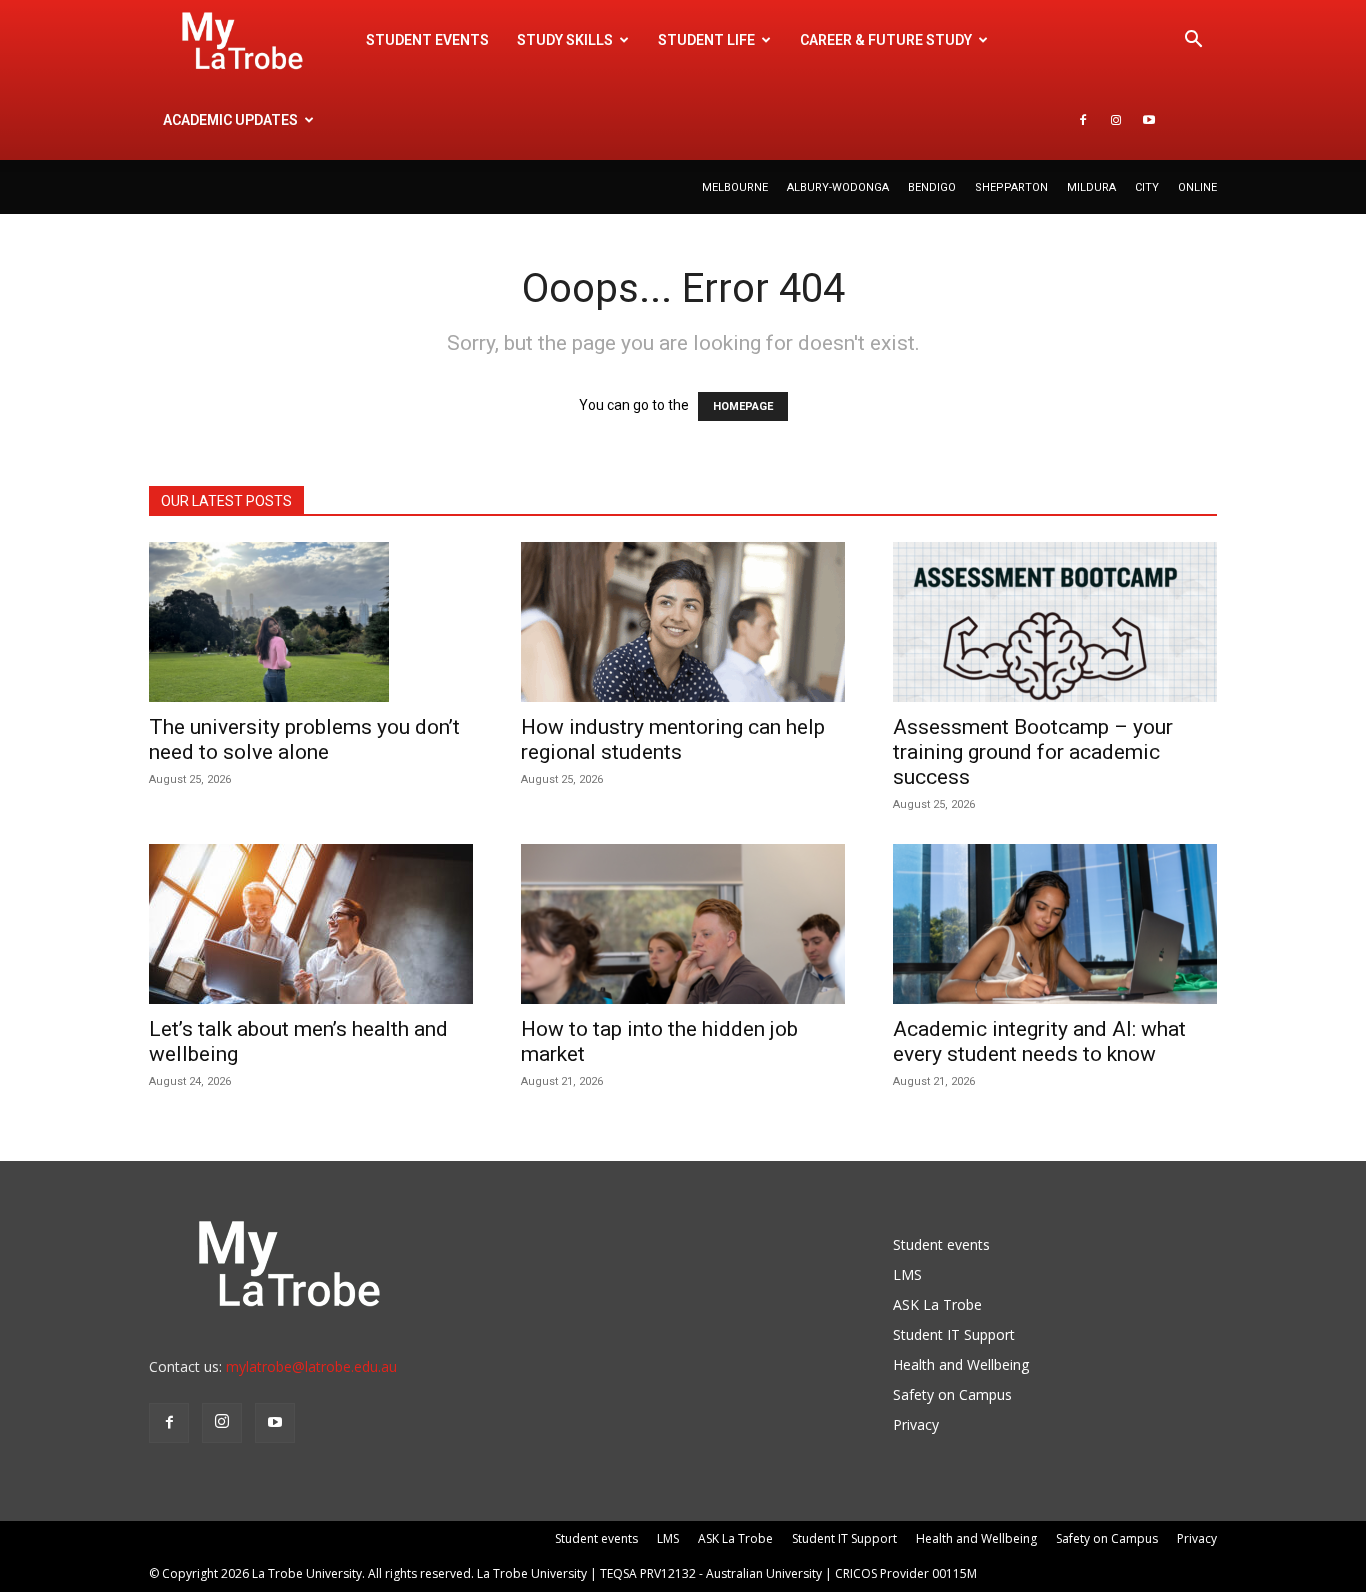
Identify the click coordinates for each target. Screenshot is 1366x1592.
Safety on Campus (952, 1394)
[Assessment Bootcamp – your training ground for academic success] (1055, 622)
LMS (907, 1274)
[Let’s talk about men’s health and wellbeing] (311, 924)
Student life (706, 40)
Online (1197, 187)
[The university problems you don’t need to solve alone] (311, 622)
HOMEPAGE (743, 406)
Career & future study (886, 40)
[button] (1193, 41)
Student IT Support (954, 1334)
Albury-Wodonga (838, 187)
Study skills (565, 40)
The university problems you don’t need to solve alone (304, 739)
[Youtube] (1149, 120)
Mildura (1091, 187)
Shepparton (1011, 187)
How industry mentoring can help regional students (673, 739)
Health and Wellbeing (961, 1364)
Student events (427, 40)
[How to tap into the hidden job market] (683, 924)
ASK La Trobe (937, 1304)
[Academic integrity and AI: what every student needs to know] (1055, 924)
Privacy (916, 1424)
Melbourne (735, 187)
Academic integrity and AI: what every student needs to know (1039, 1041)
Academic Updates (230, 120)
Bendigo (932, 187)
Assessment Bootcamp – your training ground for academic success (1033, 752)
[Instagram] (1116, 120)
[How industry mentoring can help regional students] (683, 622)
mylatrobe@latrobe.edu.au (311, 1366)
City (1147, 187)
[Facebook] (1083, 120)
